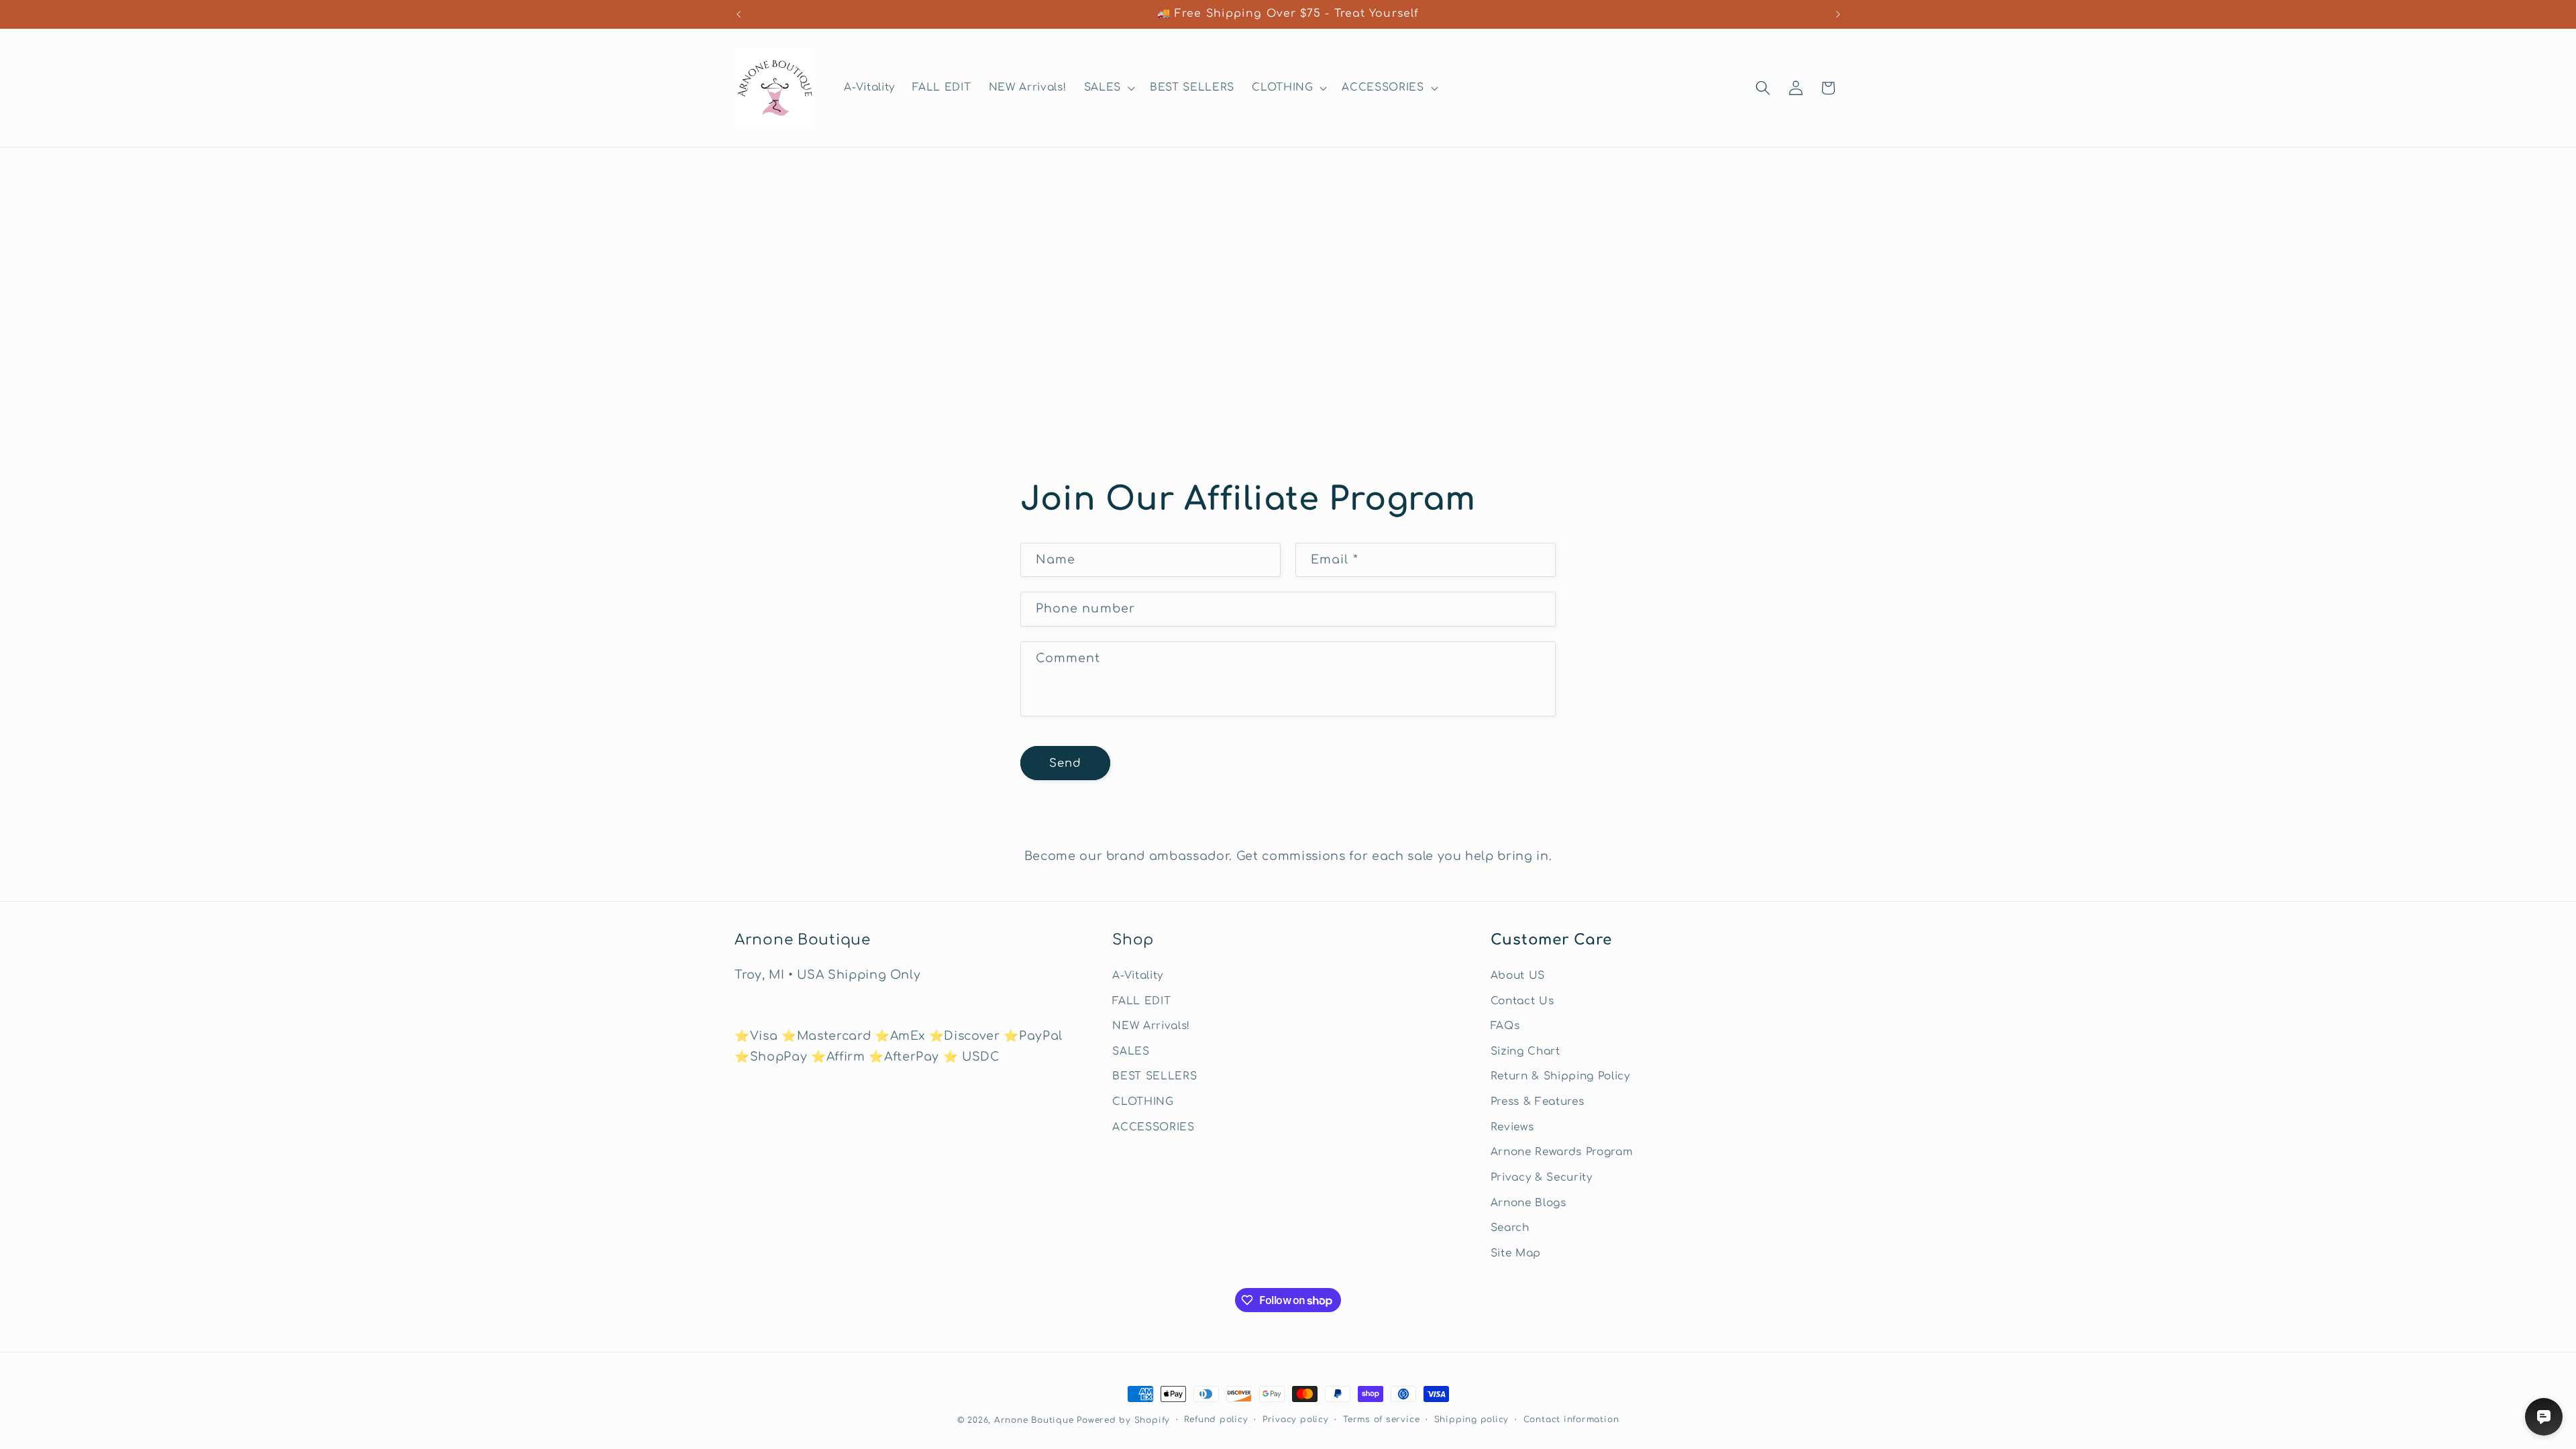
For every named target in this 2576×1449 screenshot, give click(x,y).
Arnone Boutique (1034, 1420)
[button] (1108, 88)
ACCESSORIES (1153, 1127)
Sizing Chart (1525, 1051)
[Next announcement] (1838, 14)
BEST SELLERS (1155, 1076)
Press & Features (1538, 1102)
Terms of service (1381, 1419)
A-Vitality (1138, 975)
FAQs (1505, 1026)
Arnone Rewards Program (1562, 1152)
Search (1510, 1228)
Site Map (1516, 1253)
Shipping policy (1472, 1419)
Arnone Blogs (1528, 1203)
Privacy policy (1296, 1419)
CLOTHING (1143, 1102)
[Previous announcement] (739, 14)
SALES (1131, 1051)
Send (1065, 763)
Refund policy (1216, 1419)
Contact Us (1522, 1001)
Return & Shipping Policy (1560, 1076)
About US (1518, 975)
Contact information (1571, 1419)
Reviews (1512, 1127)
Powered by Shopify (1123, 1420)
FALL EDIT (1141, 1001)
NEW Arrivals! (1151, 1026)
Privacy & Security (1542, 1177)
